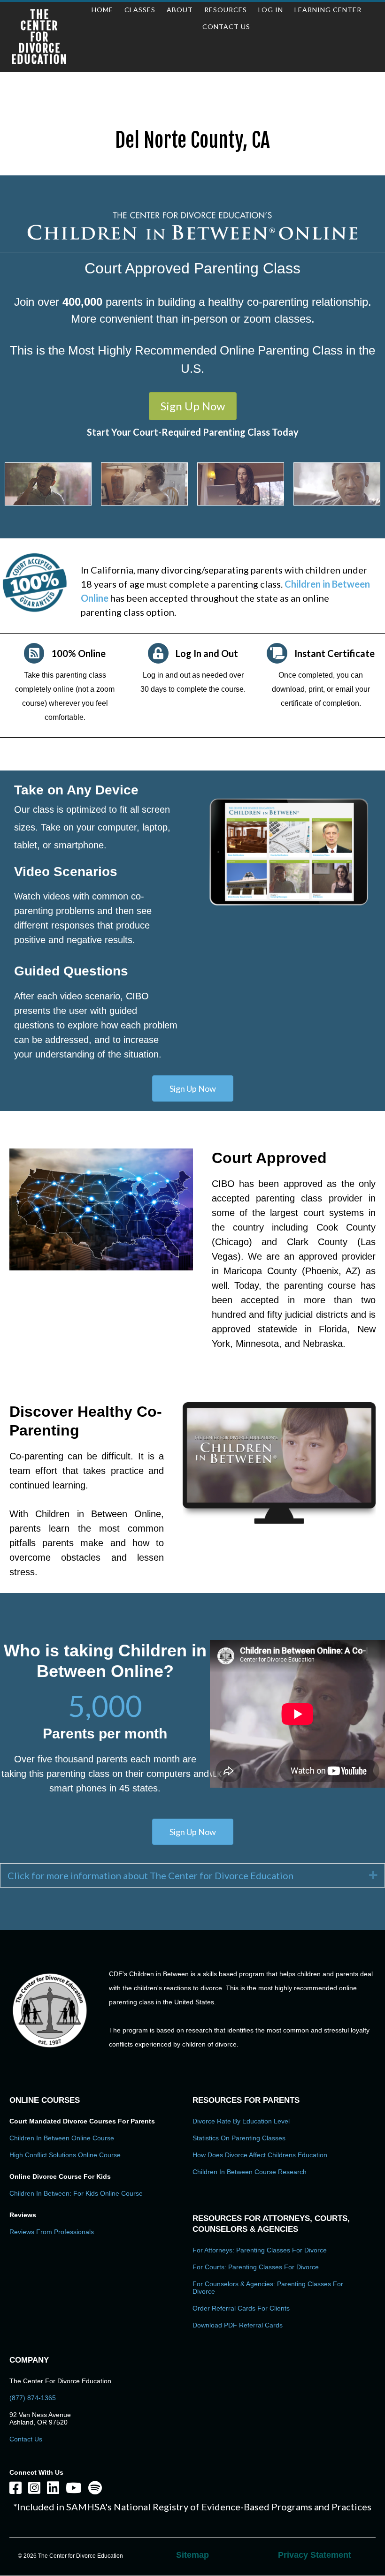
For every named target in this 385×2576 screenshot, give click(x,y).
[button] (193, 406)
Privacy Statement (315, 2555)
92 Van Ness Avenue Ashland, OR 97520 (40, 2418)
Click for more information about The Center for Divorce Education (150, 1875)
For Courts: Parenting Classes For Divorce (256, 2267)
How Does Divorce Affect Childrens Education (260, 2155)
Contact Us (26, 2439)
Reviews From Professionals (52, 2232)
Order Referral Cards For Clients (241, 2308)
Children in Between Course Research (250, 2172)
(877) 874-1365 (33, 2398)
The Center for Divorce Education (39, 37)
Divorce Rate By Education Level (241, 2121)
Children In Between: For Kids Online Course (76, 2193)
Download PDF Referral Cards (238, 2325)
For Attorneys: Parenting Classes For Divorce (260, 2250)
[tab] (192, 1875)
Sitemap (192, 2555)
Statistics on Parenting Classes (239, 2138)
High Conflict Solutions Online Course (65, 2155)
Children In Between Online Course (62, 2138)
